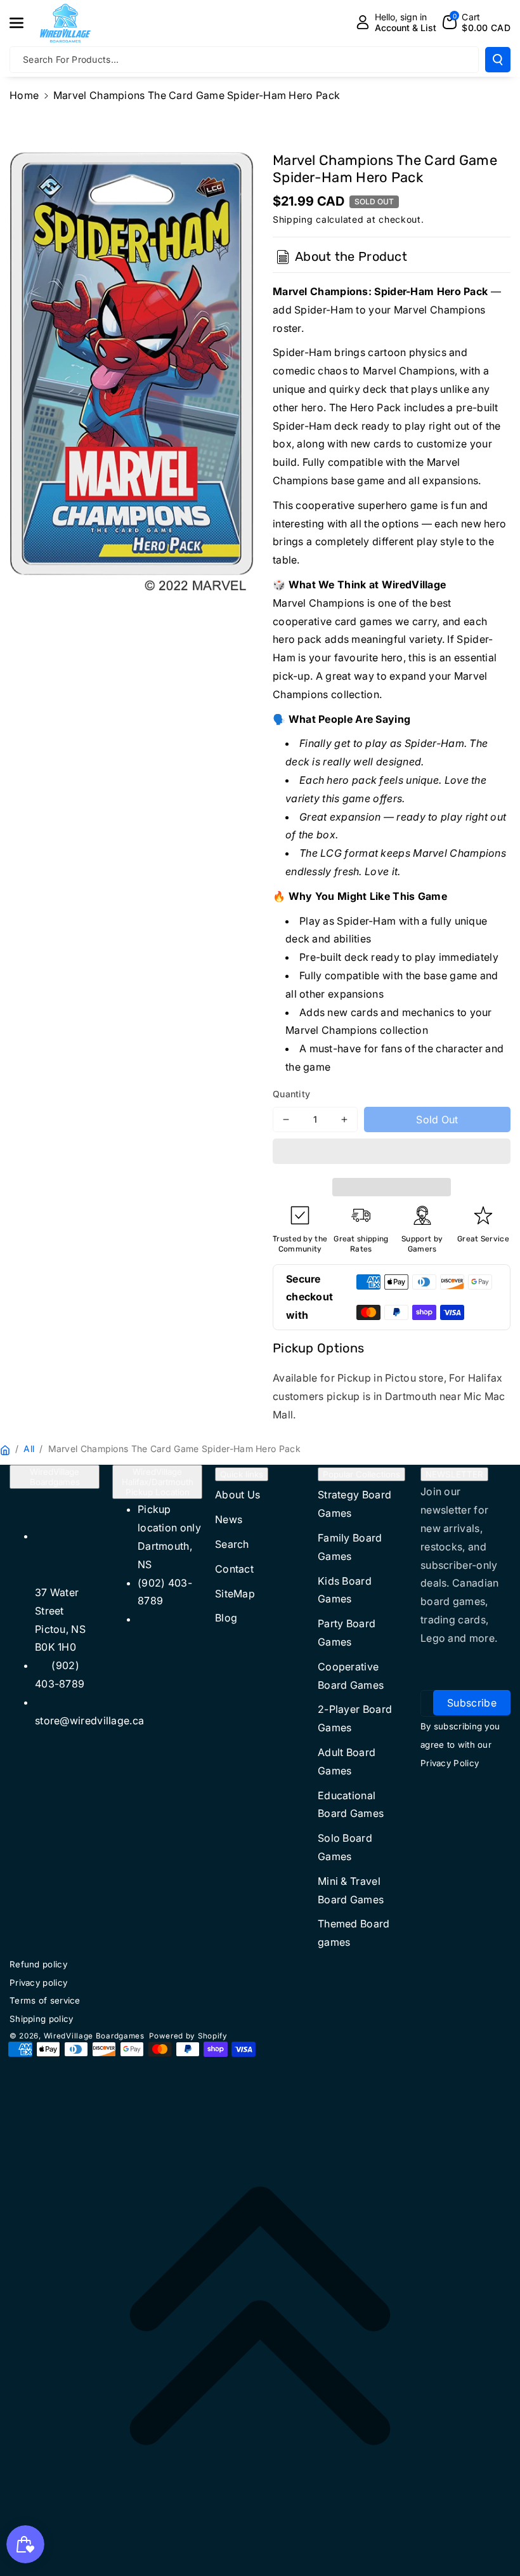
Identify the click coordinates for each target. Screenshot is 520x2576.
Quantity (291, 1094)
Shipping (293, 219)
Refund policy (38, 1964)
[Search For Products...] (498, 60)
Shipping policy (42, 2019)
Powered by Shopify (188, 2036)
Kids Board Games (345, 1590)
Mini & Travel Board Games (351, 1890)
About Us (237, 1495)
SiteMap (235, 1594)
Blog (226, 1618)
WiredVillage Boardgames (55, 1477)
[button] (392, 1153)
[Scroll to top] (260, 2316)
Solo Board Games (345, 1847)
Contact (234, 1569)
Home (24, 95)
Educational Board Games (351, 1805)
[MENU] (23, 23)
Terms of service (45, 2000)
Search (232, 1544)
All (29, 1449)
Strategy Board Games (354, 1504)
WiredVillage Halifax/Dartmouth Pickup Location (158, 1482)
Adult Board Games (347, 1761)
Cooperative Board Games (351, 1676)
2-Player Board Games (355, 1718)
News (229, 1519)
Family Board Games (350, 1547)
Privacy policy (38, 1983)
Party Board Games (347, 1633)
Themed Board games (354, 1933)
